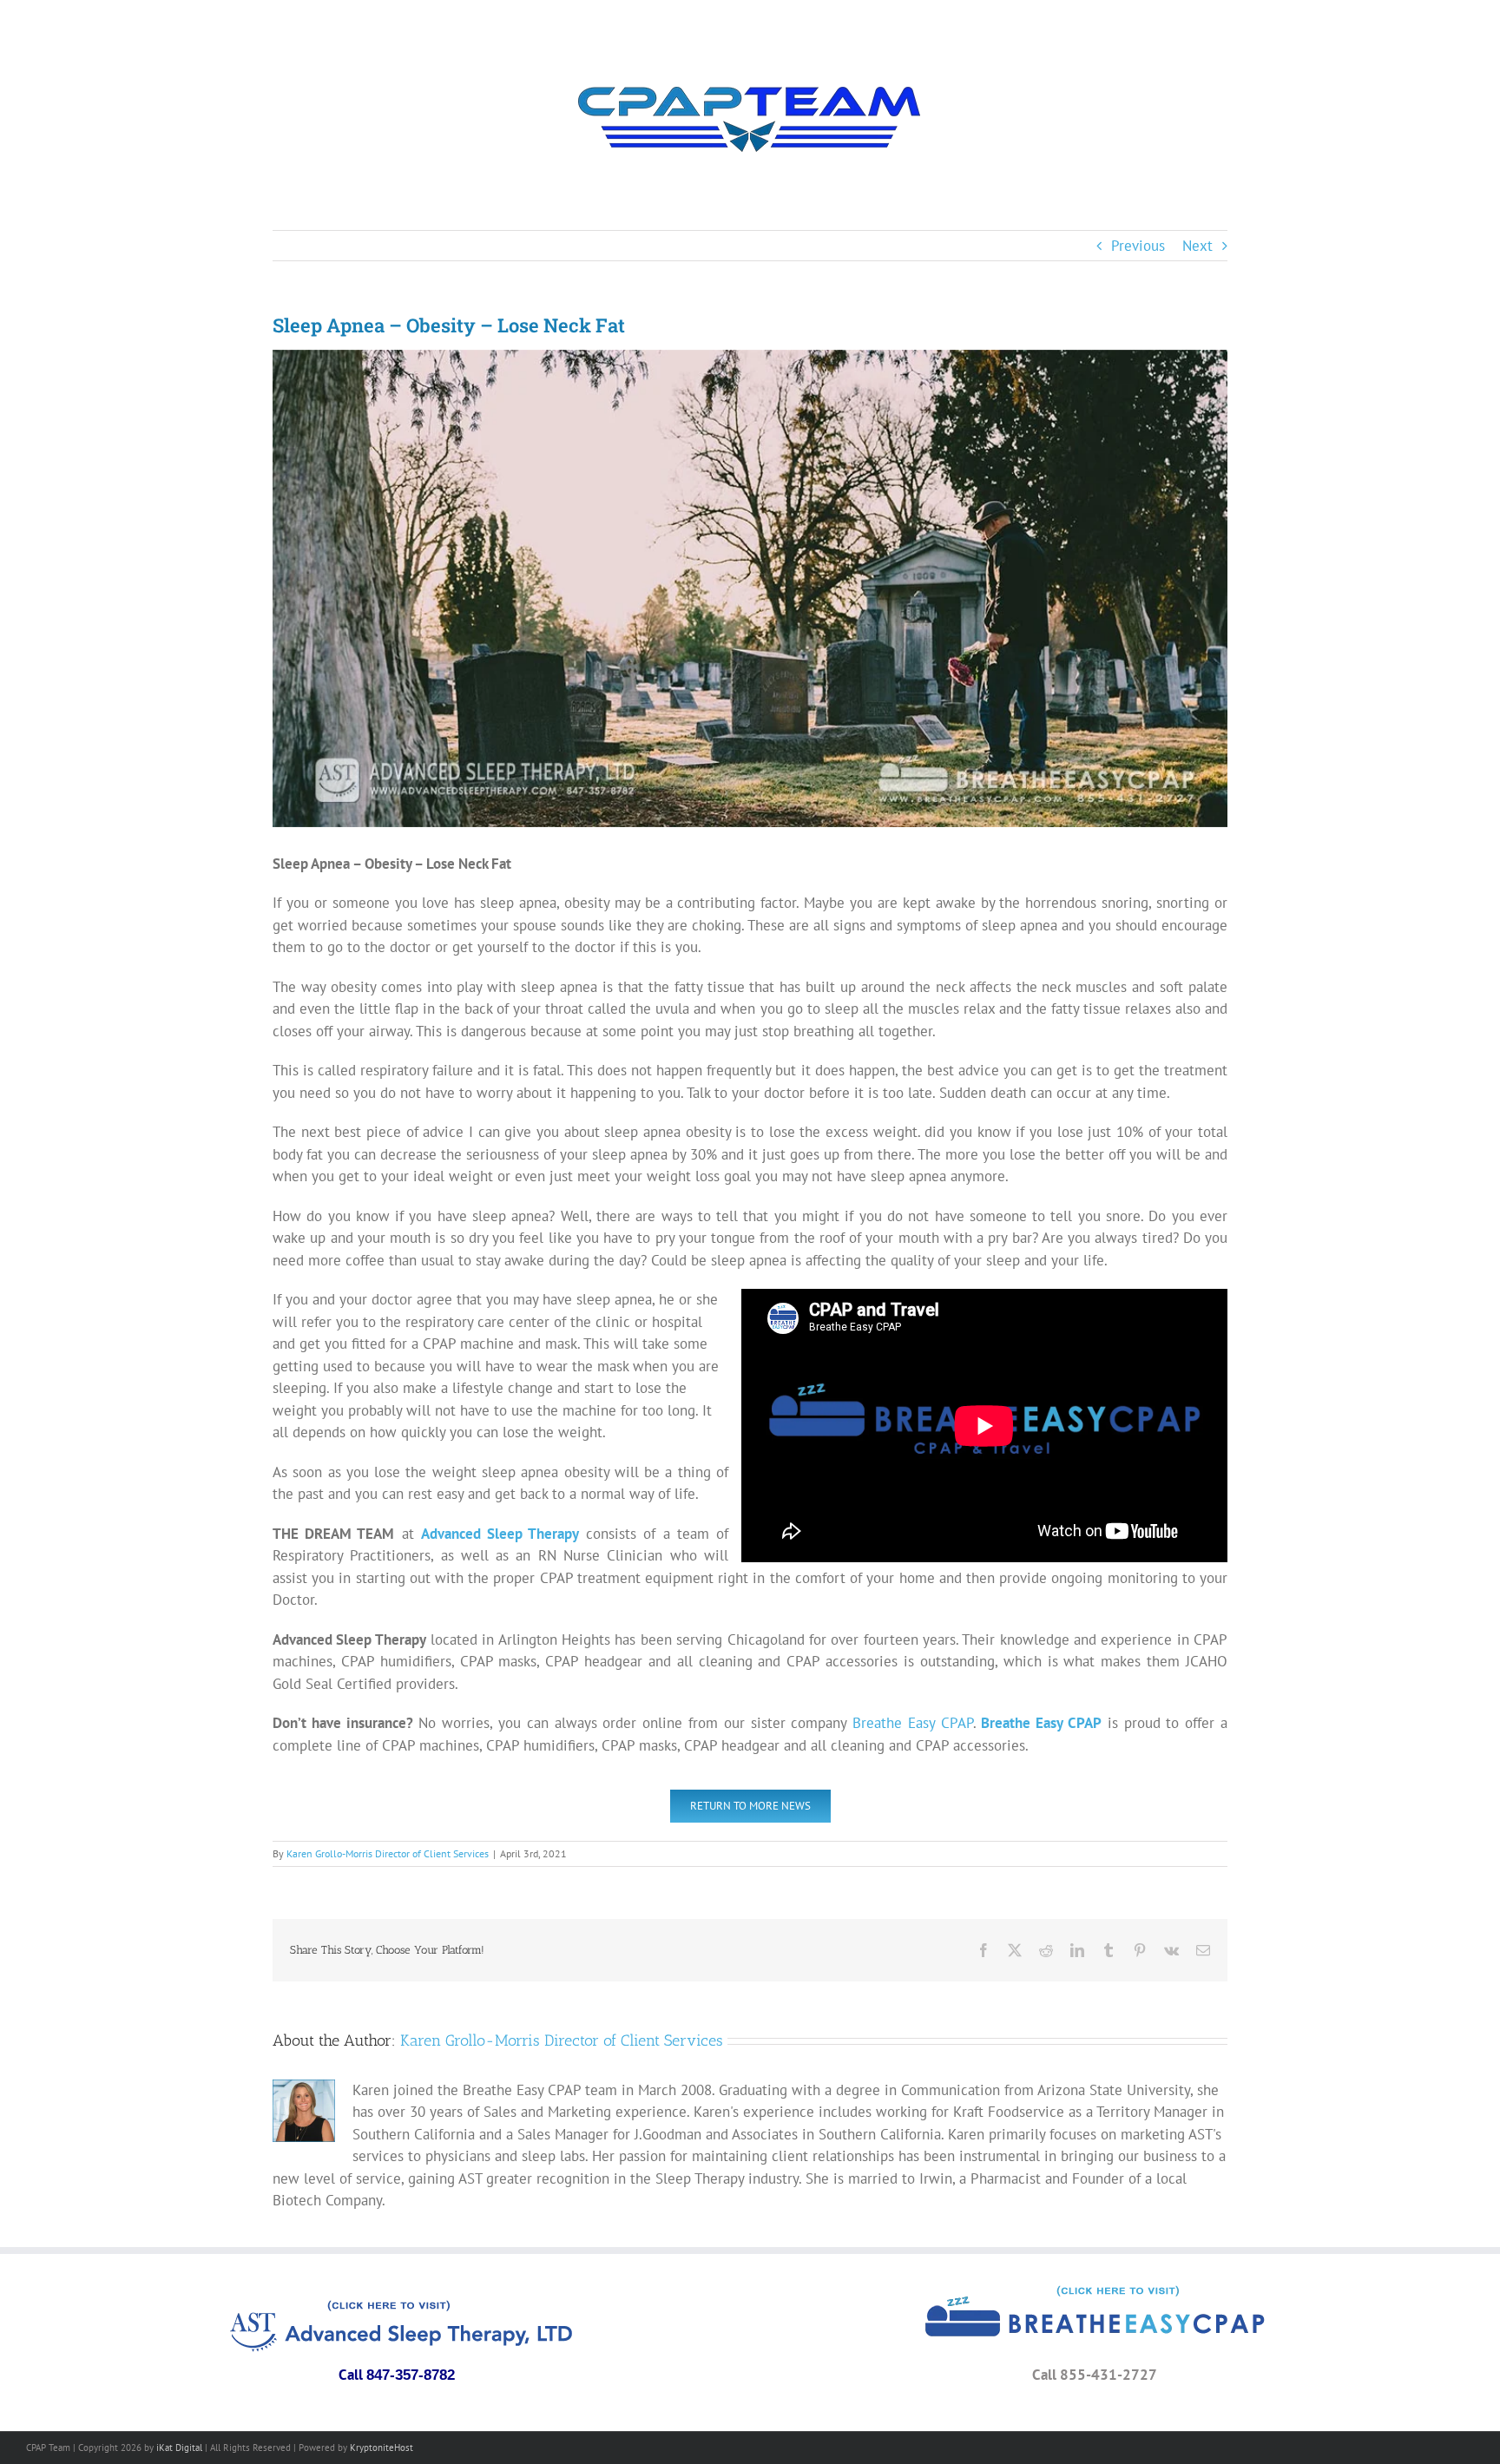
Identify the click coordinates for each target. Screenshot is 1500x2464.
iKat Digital (179, 2448)
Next (1197, 246)
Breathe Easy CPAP (913, 1723)
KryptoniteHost (382, 2448)
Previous (1138, 246)
